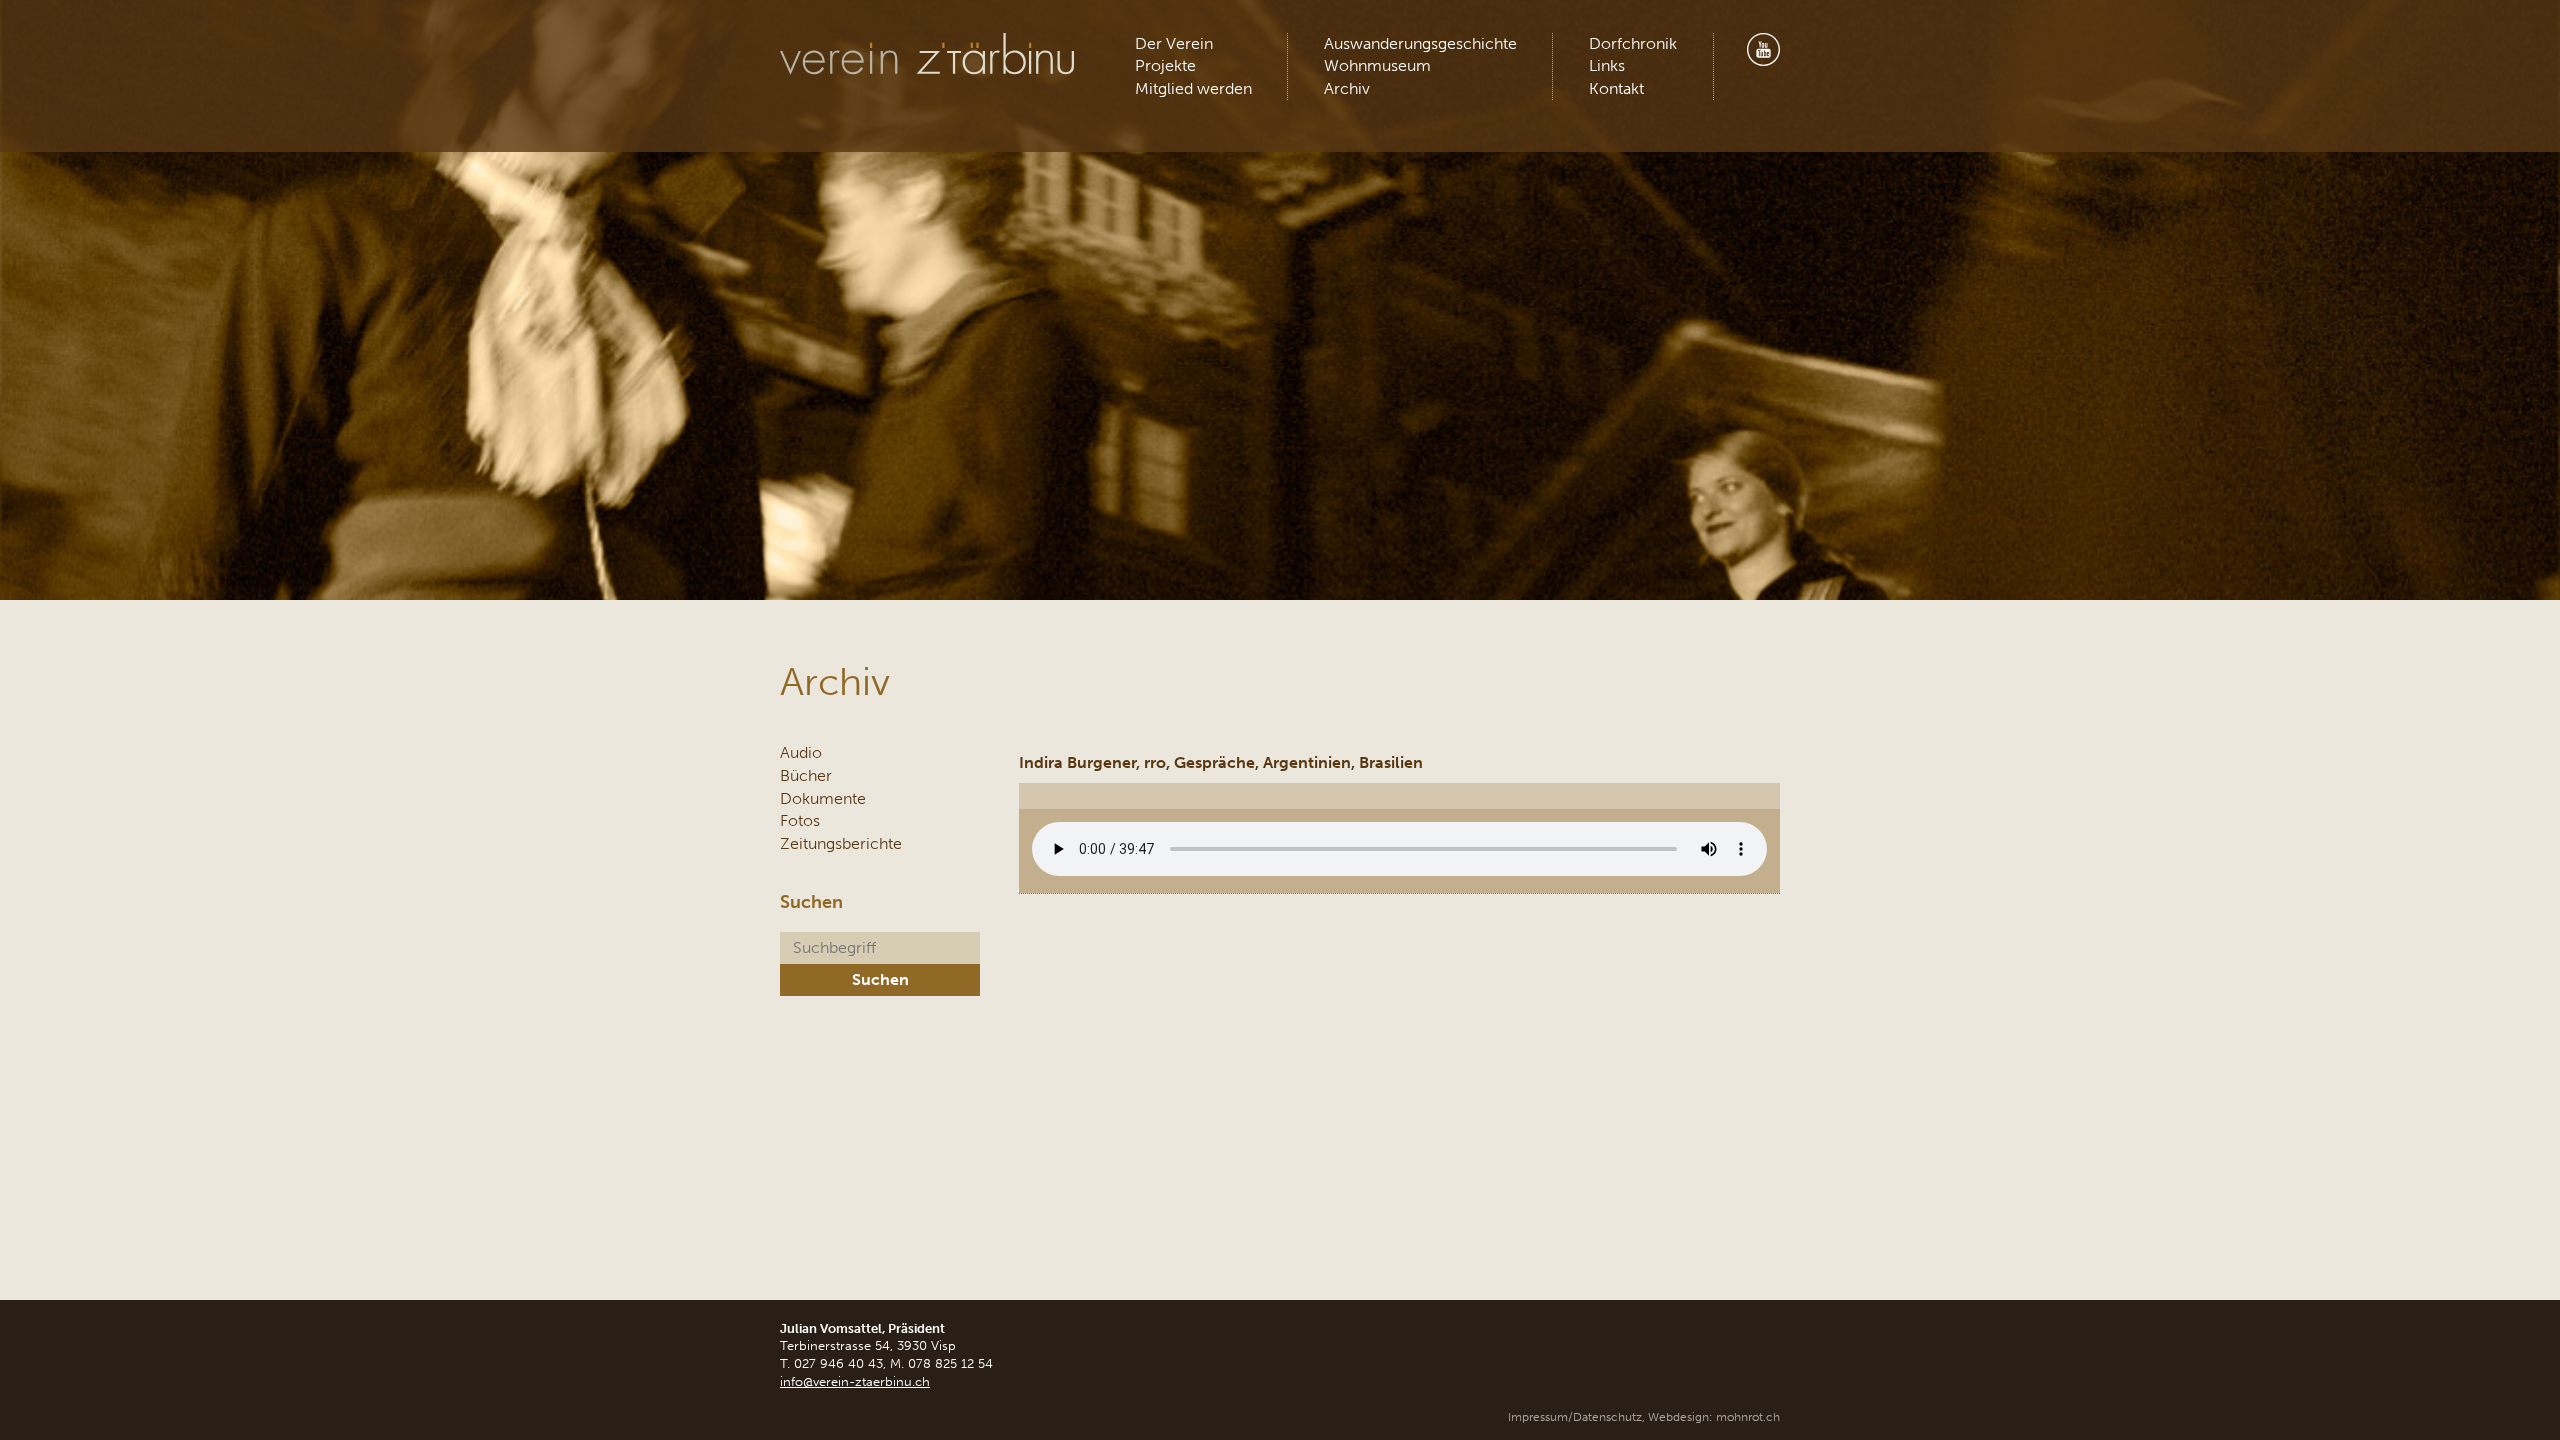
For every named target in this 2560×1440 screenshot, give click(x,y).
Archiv (1347, 88)
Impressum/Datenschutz (1575, 1417)
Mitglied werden (1193, 88)
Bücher (806, 775)
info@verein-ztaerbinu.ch (855, 1381)
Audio (801, 752)
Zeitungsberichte (841, 843)
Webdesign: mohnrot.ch (1714, 1417)
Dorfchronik (1633, 43)
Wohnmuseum (1377, 65)
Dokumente (823, 798)
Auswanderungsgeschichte (1420, 43)
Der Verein (1174, 43)
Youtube (1763, 50)
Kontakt (1616, 88)
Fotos (800, 820)
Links (1607, 65)
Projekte (1165, 65)
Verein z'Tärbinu (929, 54)
